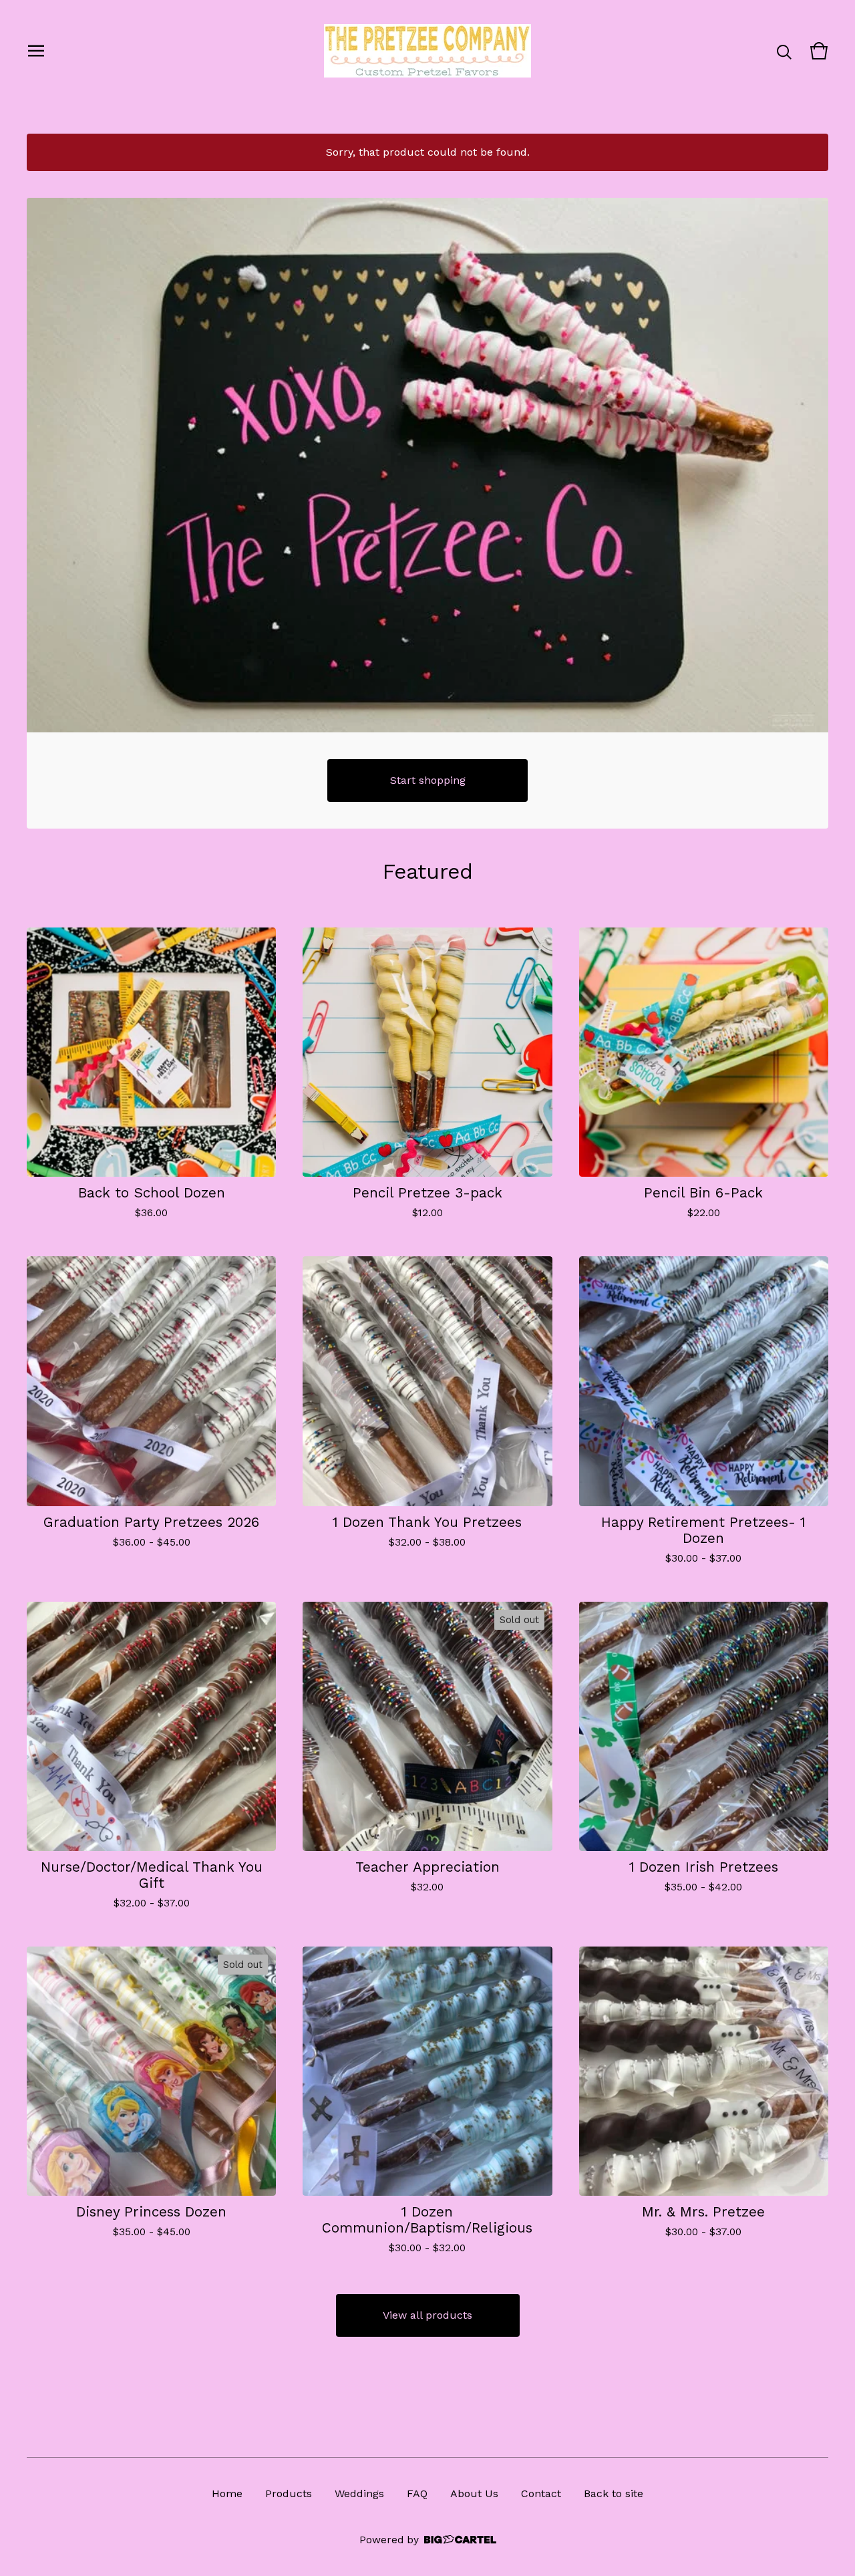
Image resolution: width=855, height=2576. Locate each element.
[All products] (427, 465)
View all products (427, 2315)
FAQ (417, 2493)
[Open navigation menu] (36, 51)
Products (289, 2493)
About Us (474, 2493)
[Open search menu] (784, 51)
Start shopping (428, 780)
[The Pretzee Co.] (427, 51)
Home (227, 2493)
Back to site (614, 2493)
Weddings (359, 2493)
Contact (541, 2493)
